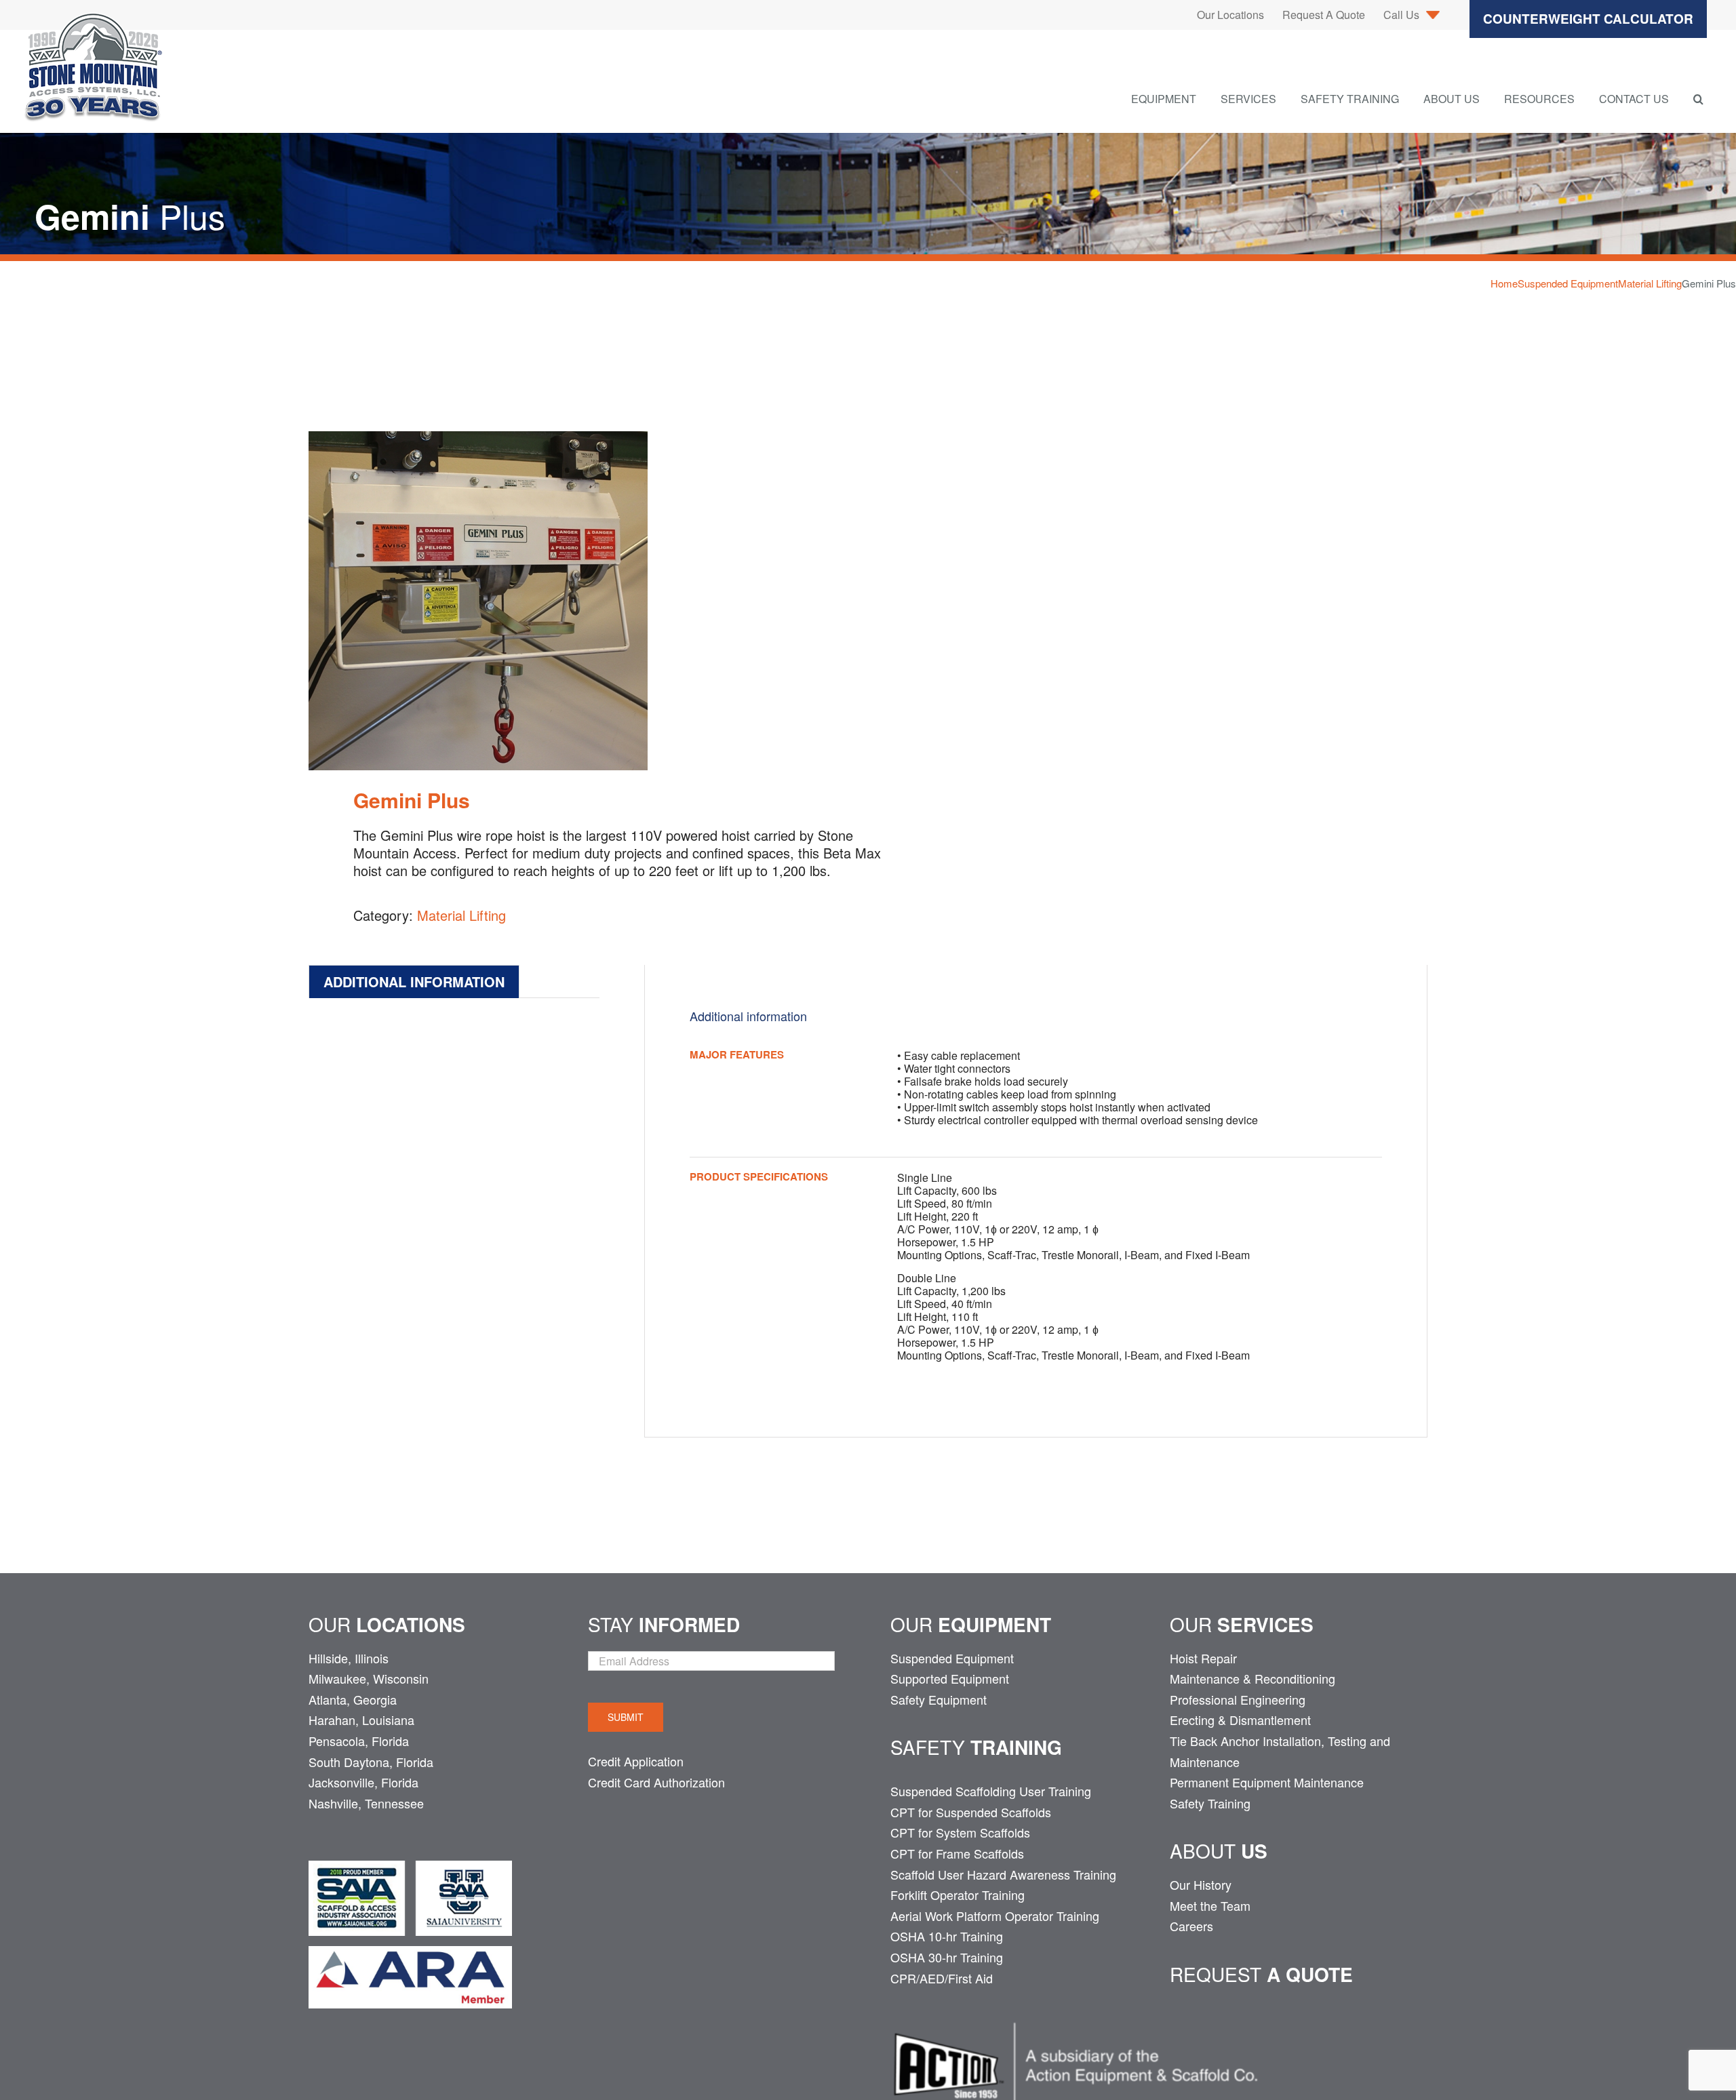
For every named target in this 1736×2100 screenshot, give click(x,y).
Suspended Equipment (952, 1658)
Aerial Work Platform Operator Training (995, 1916)
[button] (1698, 99)
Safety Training (1210, 1803)
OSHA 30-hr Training (947, 1957)
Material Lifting (461, 915)
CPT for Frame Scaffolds (957, 1853)
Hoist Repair (1203, 1658)
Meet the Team (1210, 1905)
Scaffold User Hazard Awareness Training (1003, 1874)
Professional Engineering (1238, 1699)
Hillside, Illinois (349, 1658)
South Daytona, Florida (371, 1762)
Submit (626, 1717)
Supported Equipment (950, 1678)
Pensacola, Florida (359, 1741)
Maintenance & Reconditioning (1252, 1678)
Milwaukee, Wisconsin (369, 1678)
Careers (1191, 1926)
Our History (1201, 1884)
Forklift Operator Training (958, 1895)
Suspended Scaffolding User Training (991, 1791)
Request (1261, 1974)
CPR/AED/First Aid (942, 1978)
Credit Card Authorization (656, 1782)
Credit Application (636, 1761)
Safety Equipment (939, 1699)
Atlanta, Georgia (353, 1699)
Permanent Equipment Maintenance (1267, 1782)
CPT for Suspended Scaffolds (971, 1812)
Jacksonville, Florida (363, 1782)
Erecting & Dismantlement (1240, 1720)
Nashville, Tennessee (366, 1803)
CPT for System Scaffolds (960, 1832)
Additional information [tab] (414, 982)
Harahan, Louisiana (361, 1720)
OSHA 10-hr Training (947, 1936)
